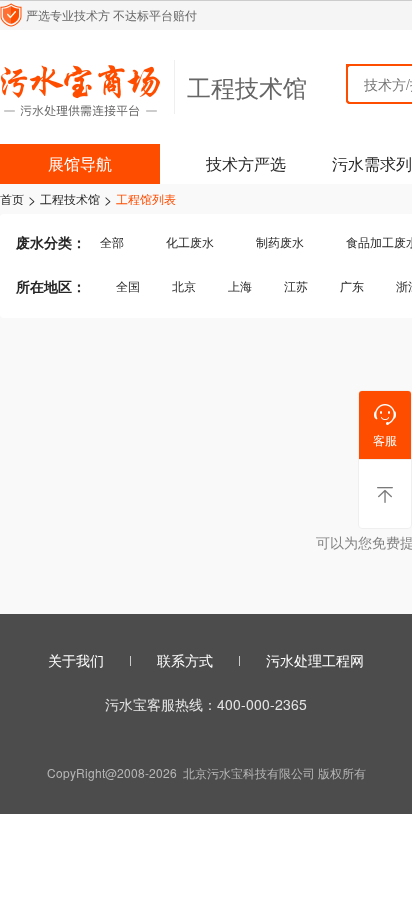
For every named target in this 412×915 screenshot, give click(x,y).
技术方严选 (246, 163)
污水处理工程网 (315, 660)
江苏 (296, 285)
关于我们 (76, 660)
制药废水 (280, 241)
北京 (184, 285)
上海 (240, 285)
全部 (112, 241)
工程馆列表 (146, 199)
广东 (352, 285)
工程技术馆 (70, 199)
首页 (12, 199)
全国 (128, 285)
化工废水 (190, 241)
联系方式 (185, 660)
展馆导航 (80, 163)
